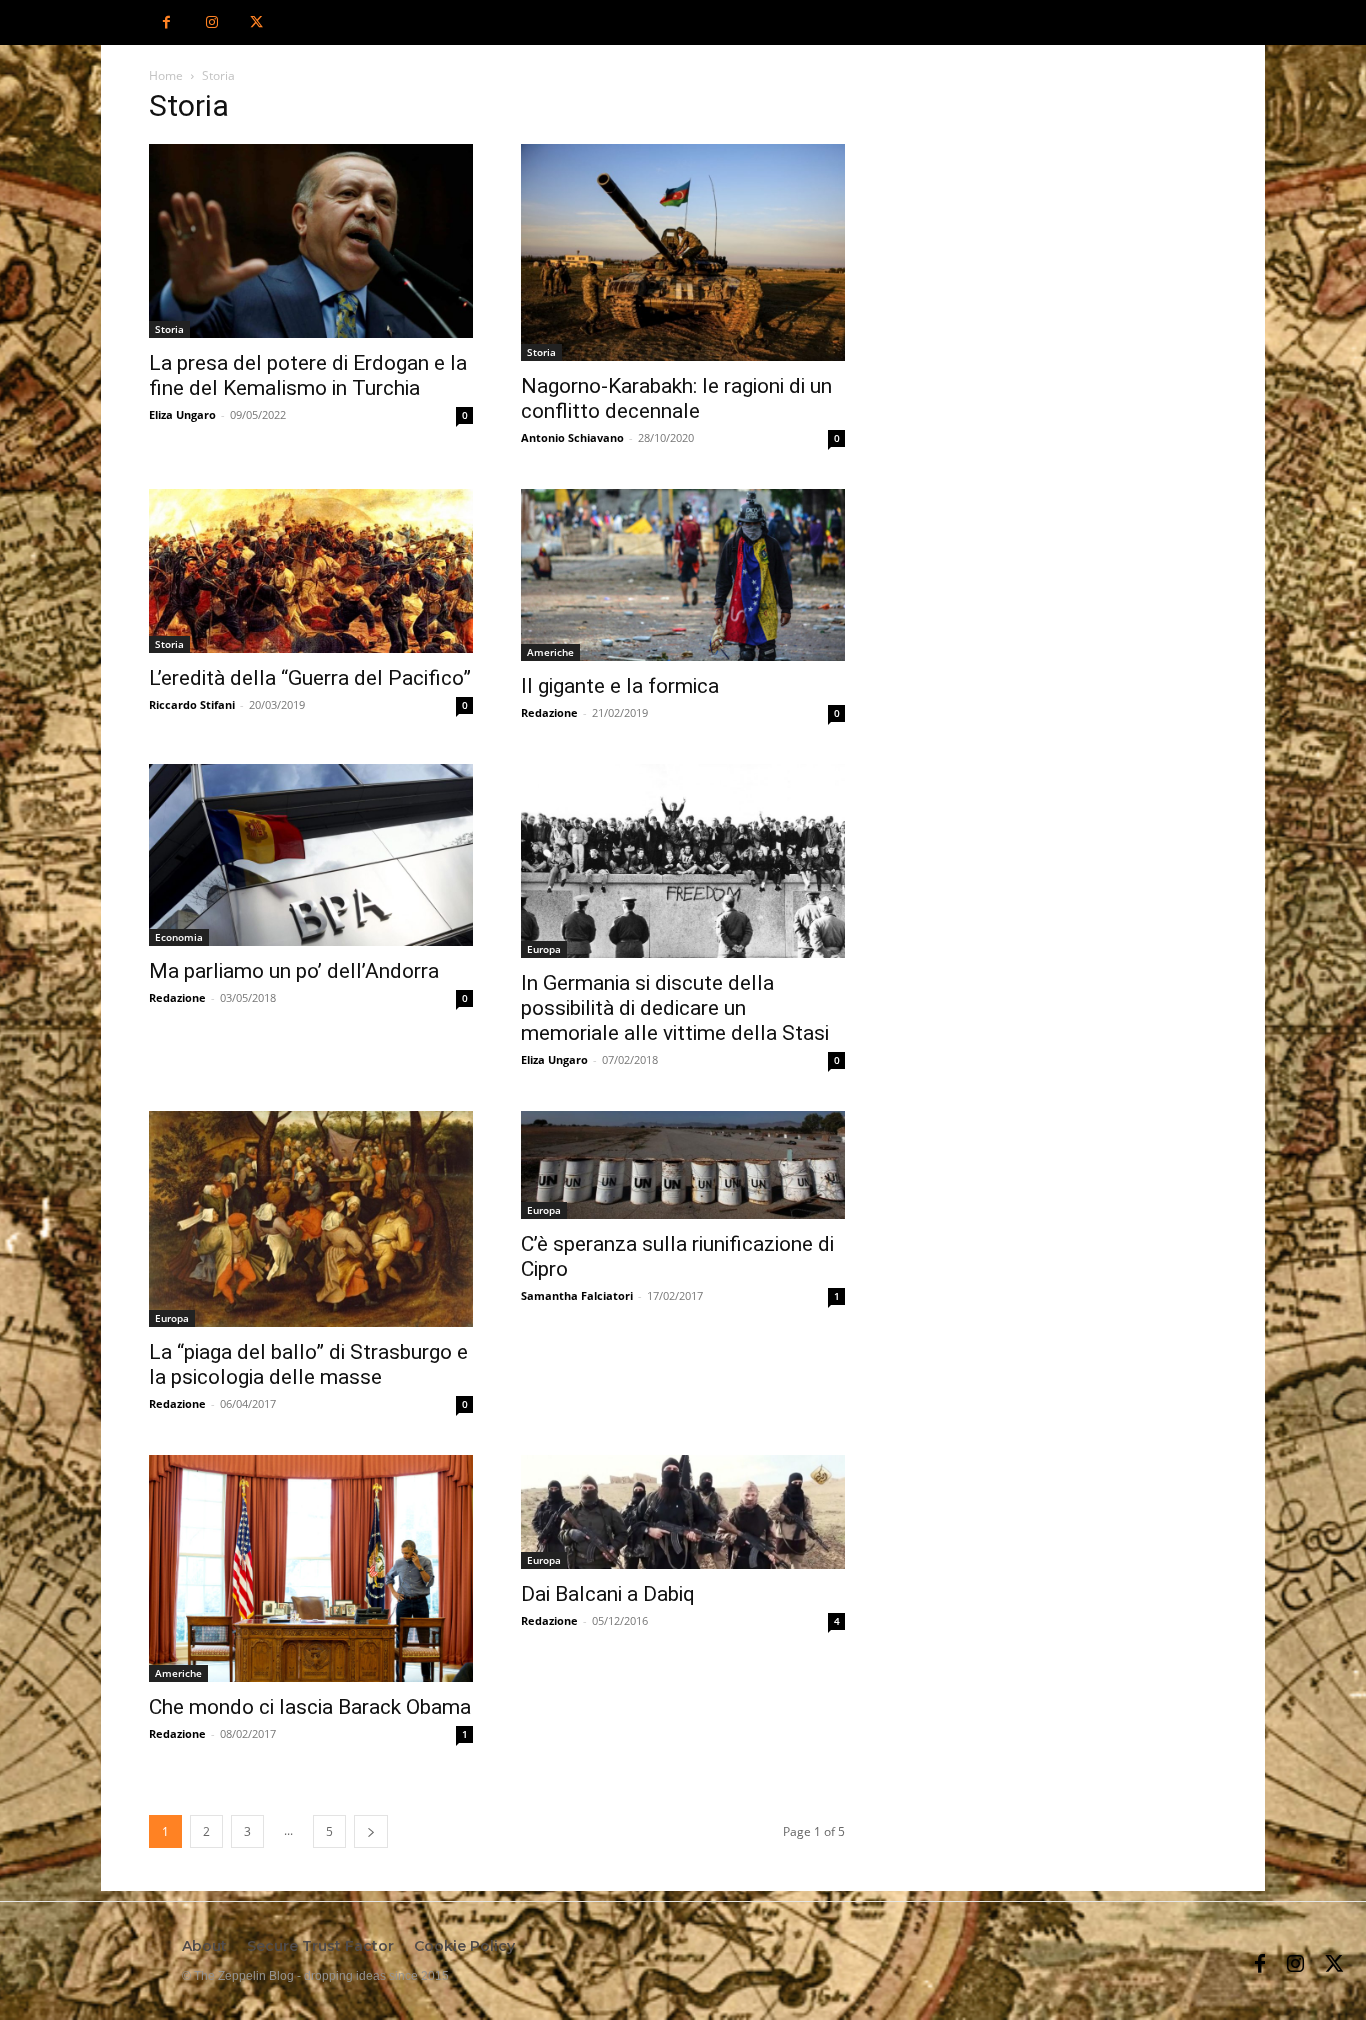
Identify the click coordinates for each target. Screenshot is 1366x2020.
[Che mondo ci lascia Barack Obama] (311, 1568)
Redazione (549, 712)
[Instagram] (211, 22)
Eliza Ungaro (182, 414)
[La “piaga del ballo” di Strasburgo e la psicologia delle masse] (311, 1219)
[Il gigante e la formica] (683, 575)
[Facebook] (166, 22)
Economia (179, 937)
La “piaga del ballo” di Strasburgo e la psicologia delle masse (308, 1364)
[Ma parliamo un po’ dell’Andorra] (311, 855)
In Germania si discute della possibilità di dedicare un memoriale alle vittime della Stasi (675, 1008)
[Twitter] (256, 22)
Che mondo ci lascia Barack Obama (310, 1707)
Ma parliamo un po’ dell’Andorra (294, 971)
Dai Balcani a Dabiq (608, 1594)
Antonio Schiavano (572, 437)
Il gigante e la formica (620, 686)
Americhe (550, 652)
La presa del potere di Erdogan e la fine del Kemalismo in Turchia (308, 375)
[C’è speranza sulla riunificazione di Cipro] (683, 1165)
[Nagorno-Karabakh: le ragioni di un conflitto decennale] (683, 252)
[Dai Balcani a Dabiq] (683, 1512)
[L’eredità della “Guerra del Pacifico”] (311, 571)
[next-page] (371, 1831)
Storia (169, 329)
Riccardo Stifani (192, 704)
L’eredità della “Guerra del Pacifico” (310, 678)
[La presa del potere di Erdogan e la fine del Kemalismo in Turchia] (311, 241)
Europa (544, 949)
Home (166, 75)
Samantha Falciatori (577, 1295)
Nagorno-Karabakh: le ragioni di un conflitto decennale (676, 398)
